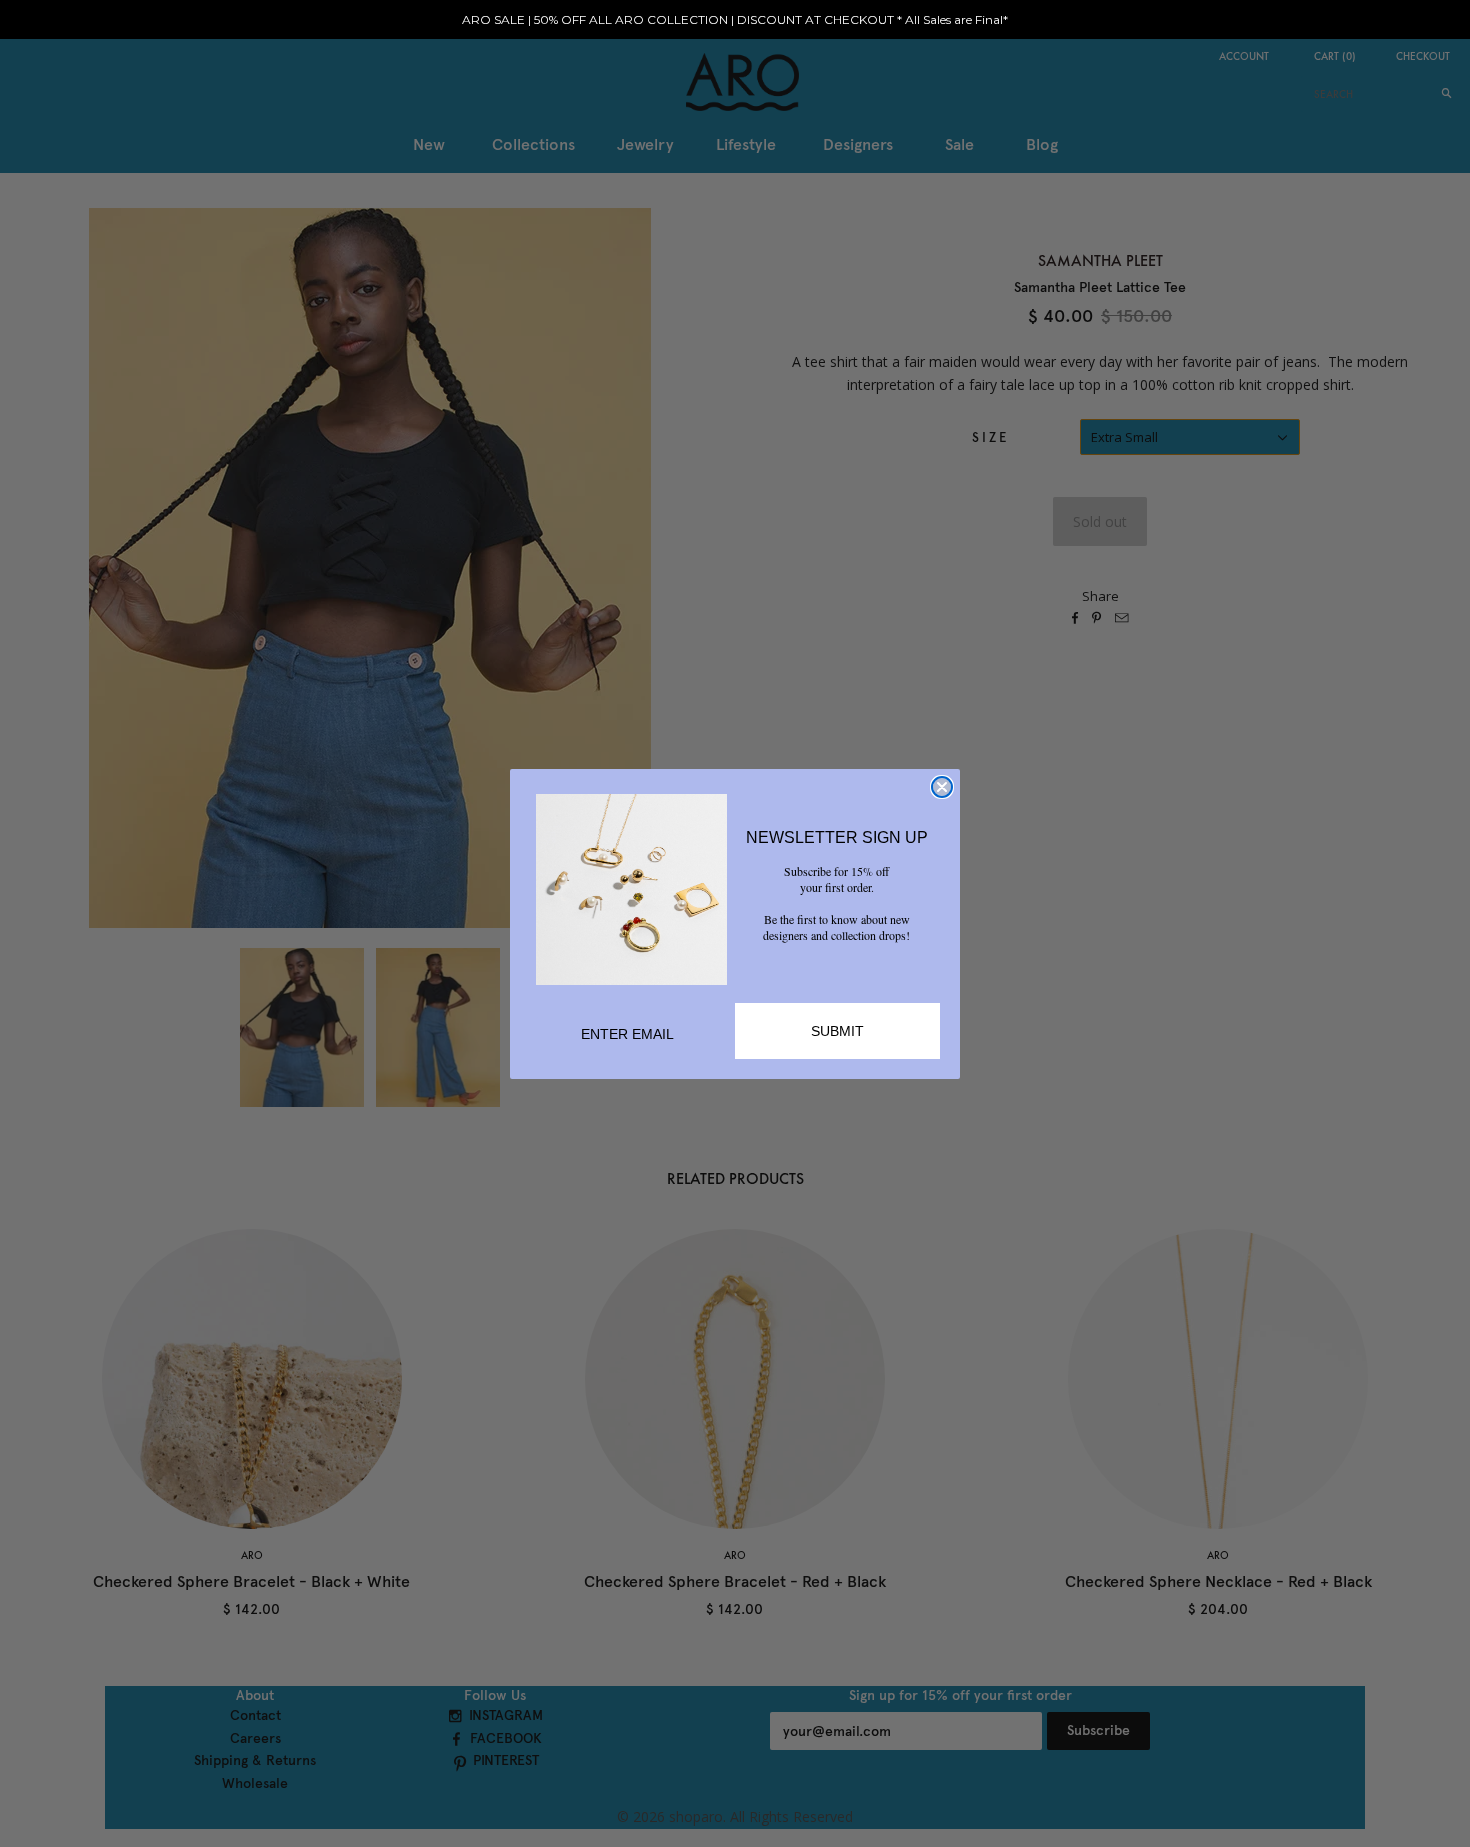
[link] (631, 889)
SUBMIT (837, 1031)
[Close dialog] (942, 787)
